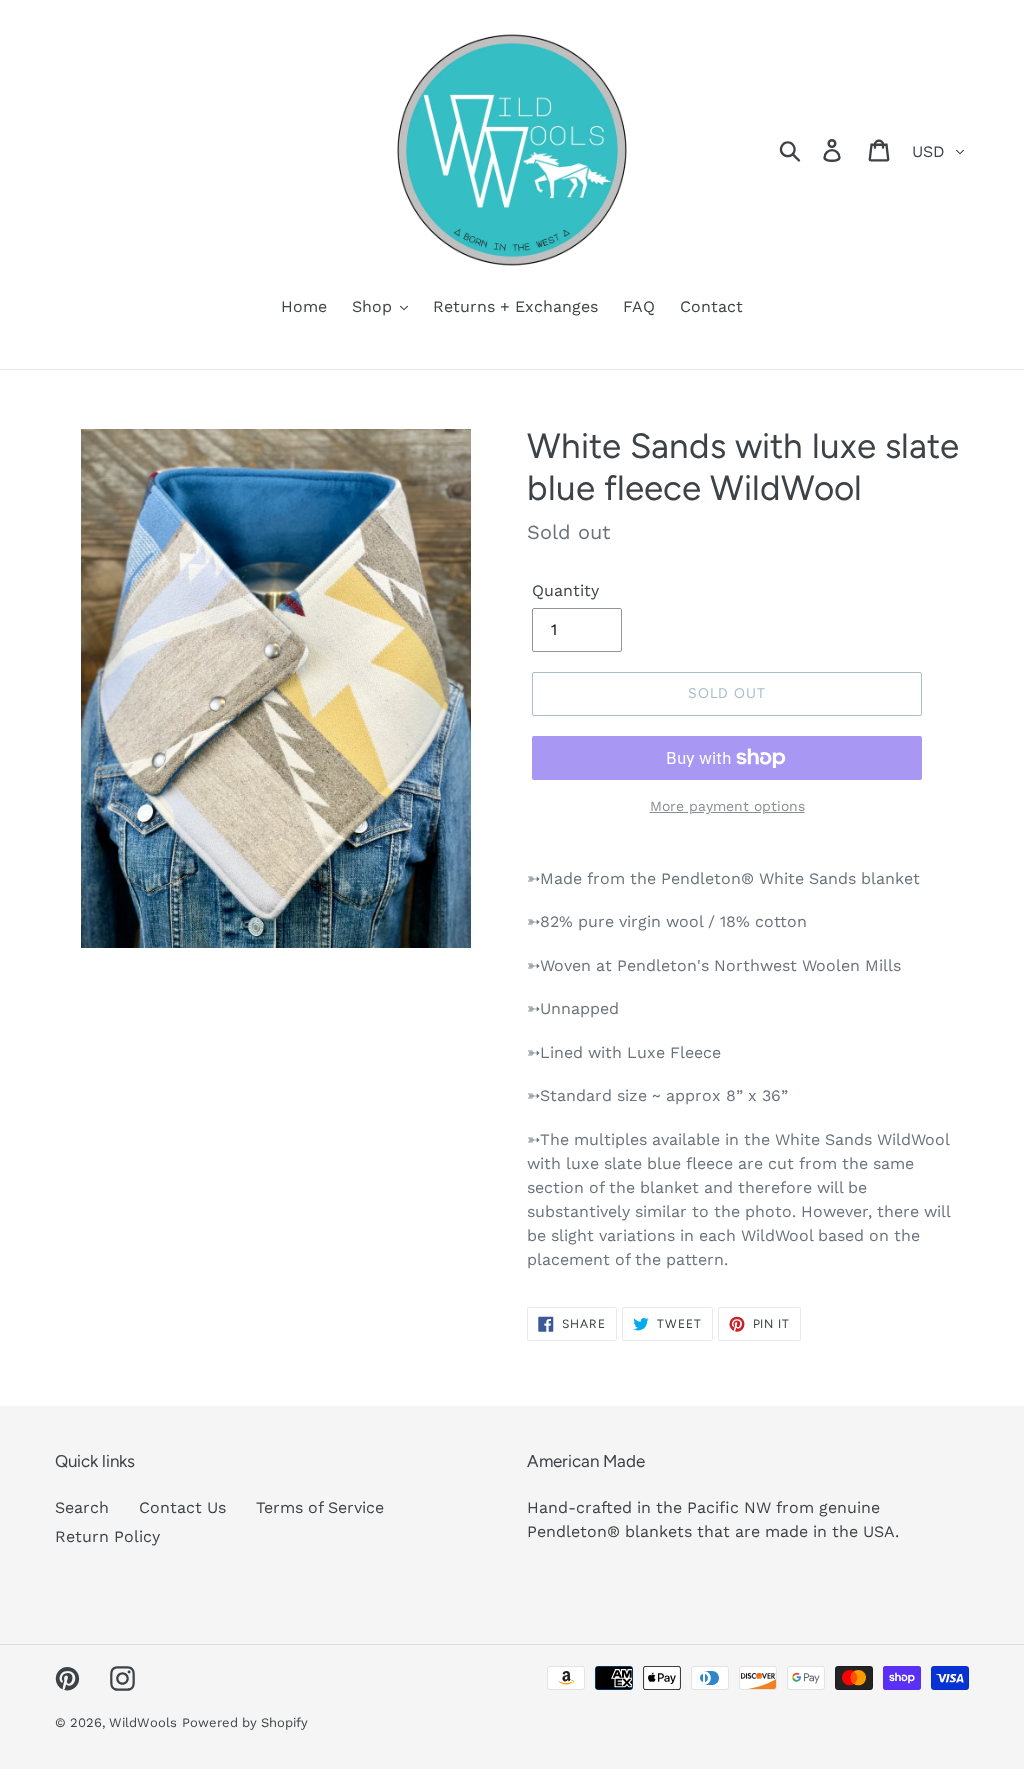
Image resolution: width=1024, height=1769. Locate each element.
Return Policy (107, 1536)
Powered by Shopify (245, 1722)
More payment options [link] (727, 806)
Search (82, 1507)
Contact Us (182, 1507)
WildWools (143, 1722)
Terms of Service (320, 1507)
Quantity (565, 590)
